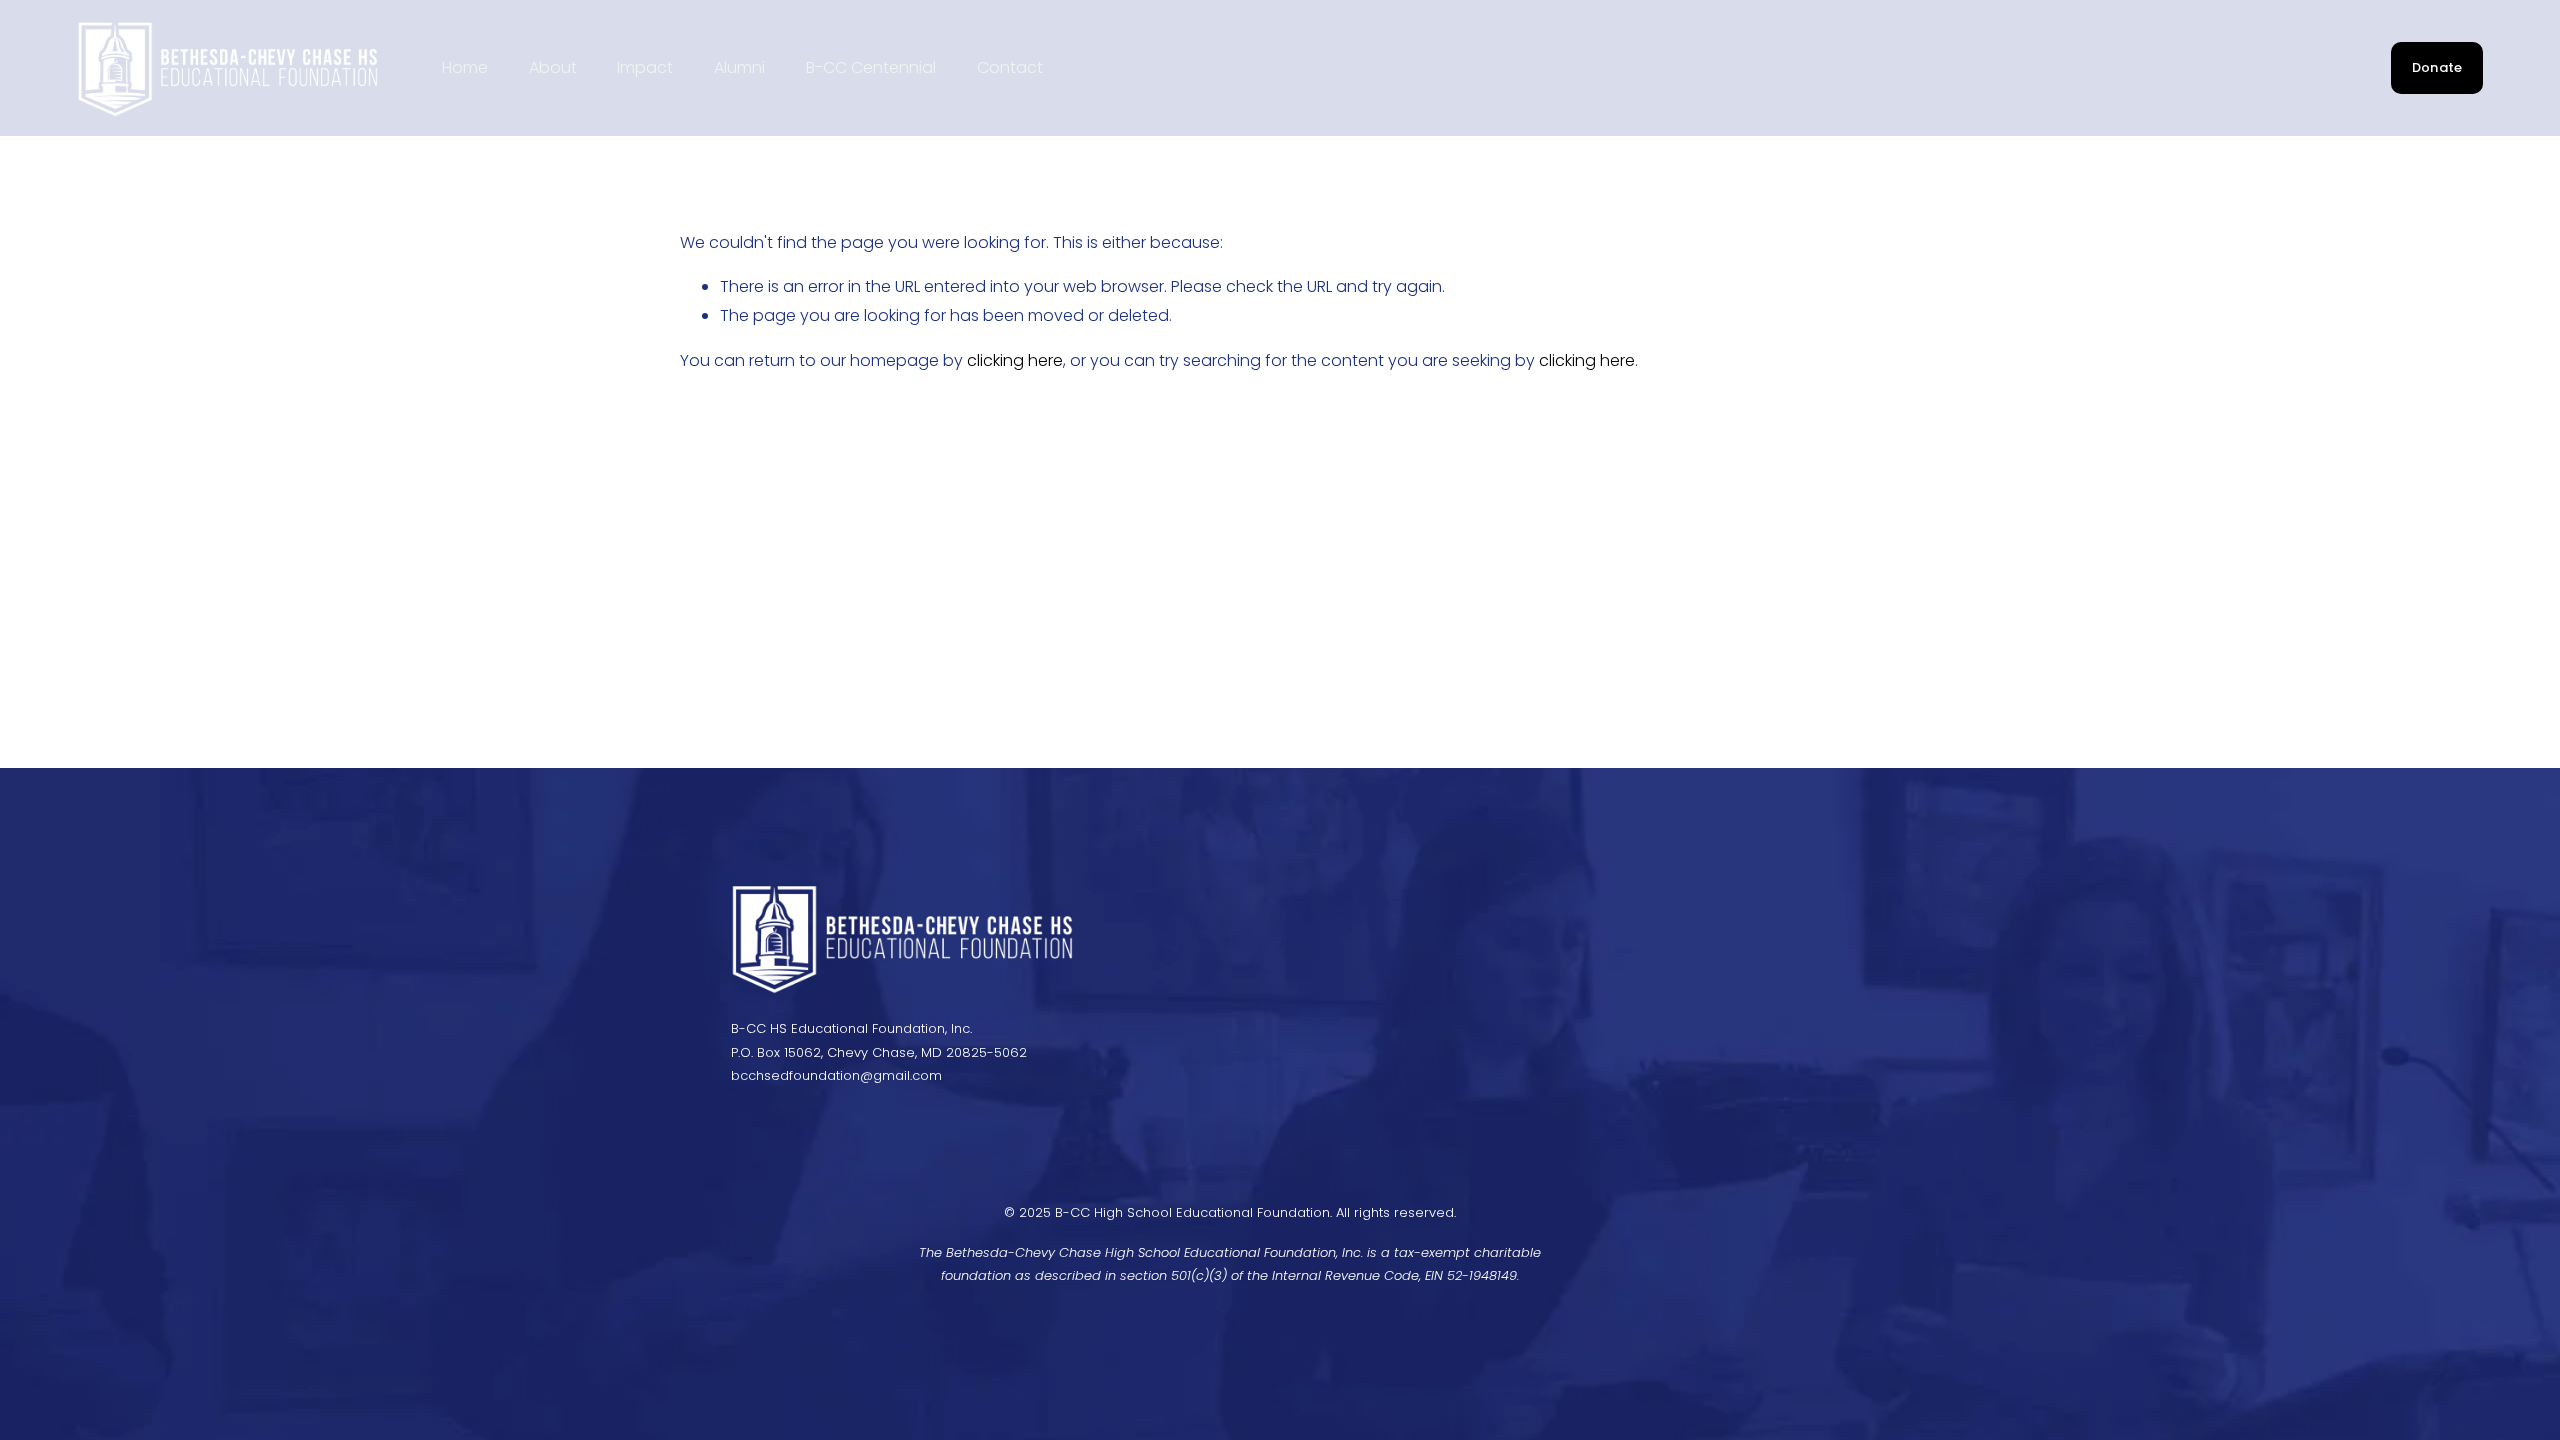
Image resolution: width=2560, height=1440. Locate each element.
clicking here (1015, 360)
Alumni (739, 67)
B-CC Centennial (871, 67)
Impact (645, 67)
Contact (1010, 67)
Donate (2437, 67)
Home (465, 67)
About (553, 67)
